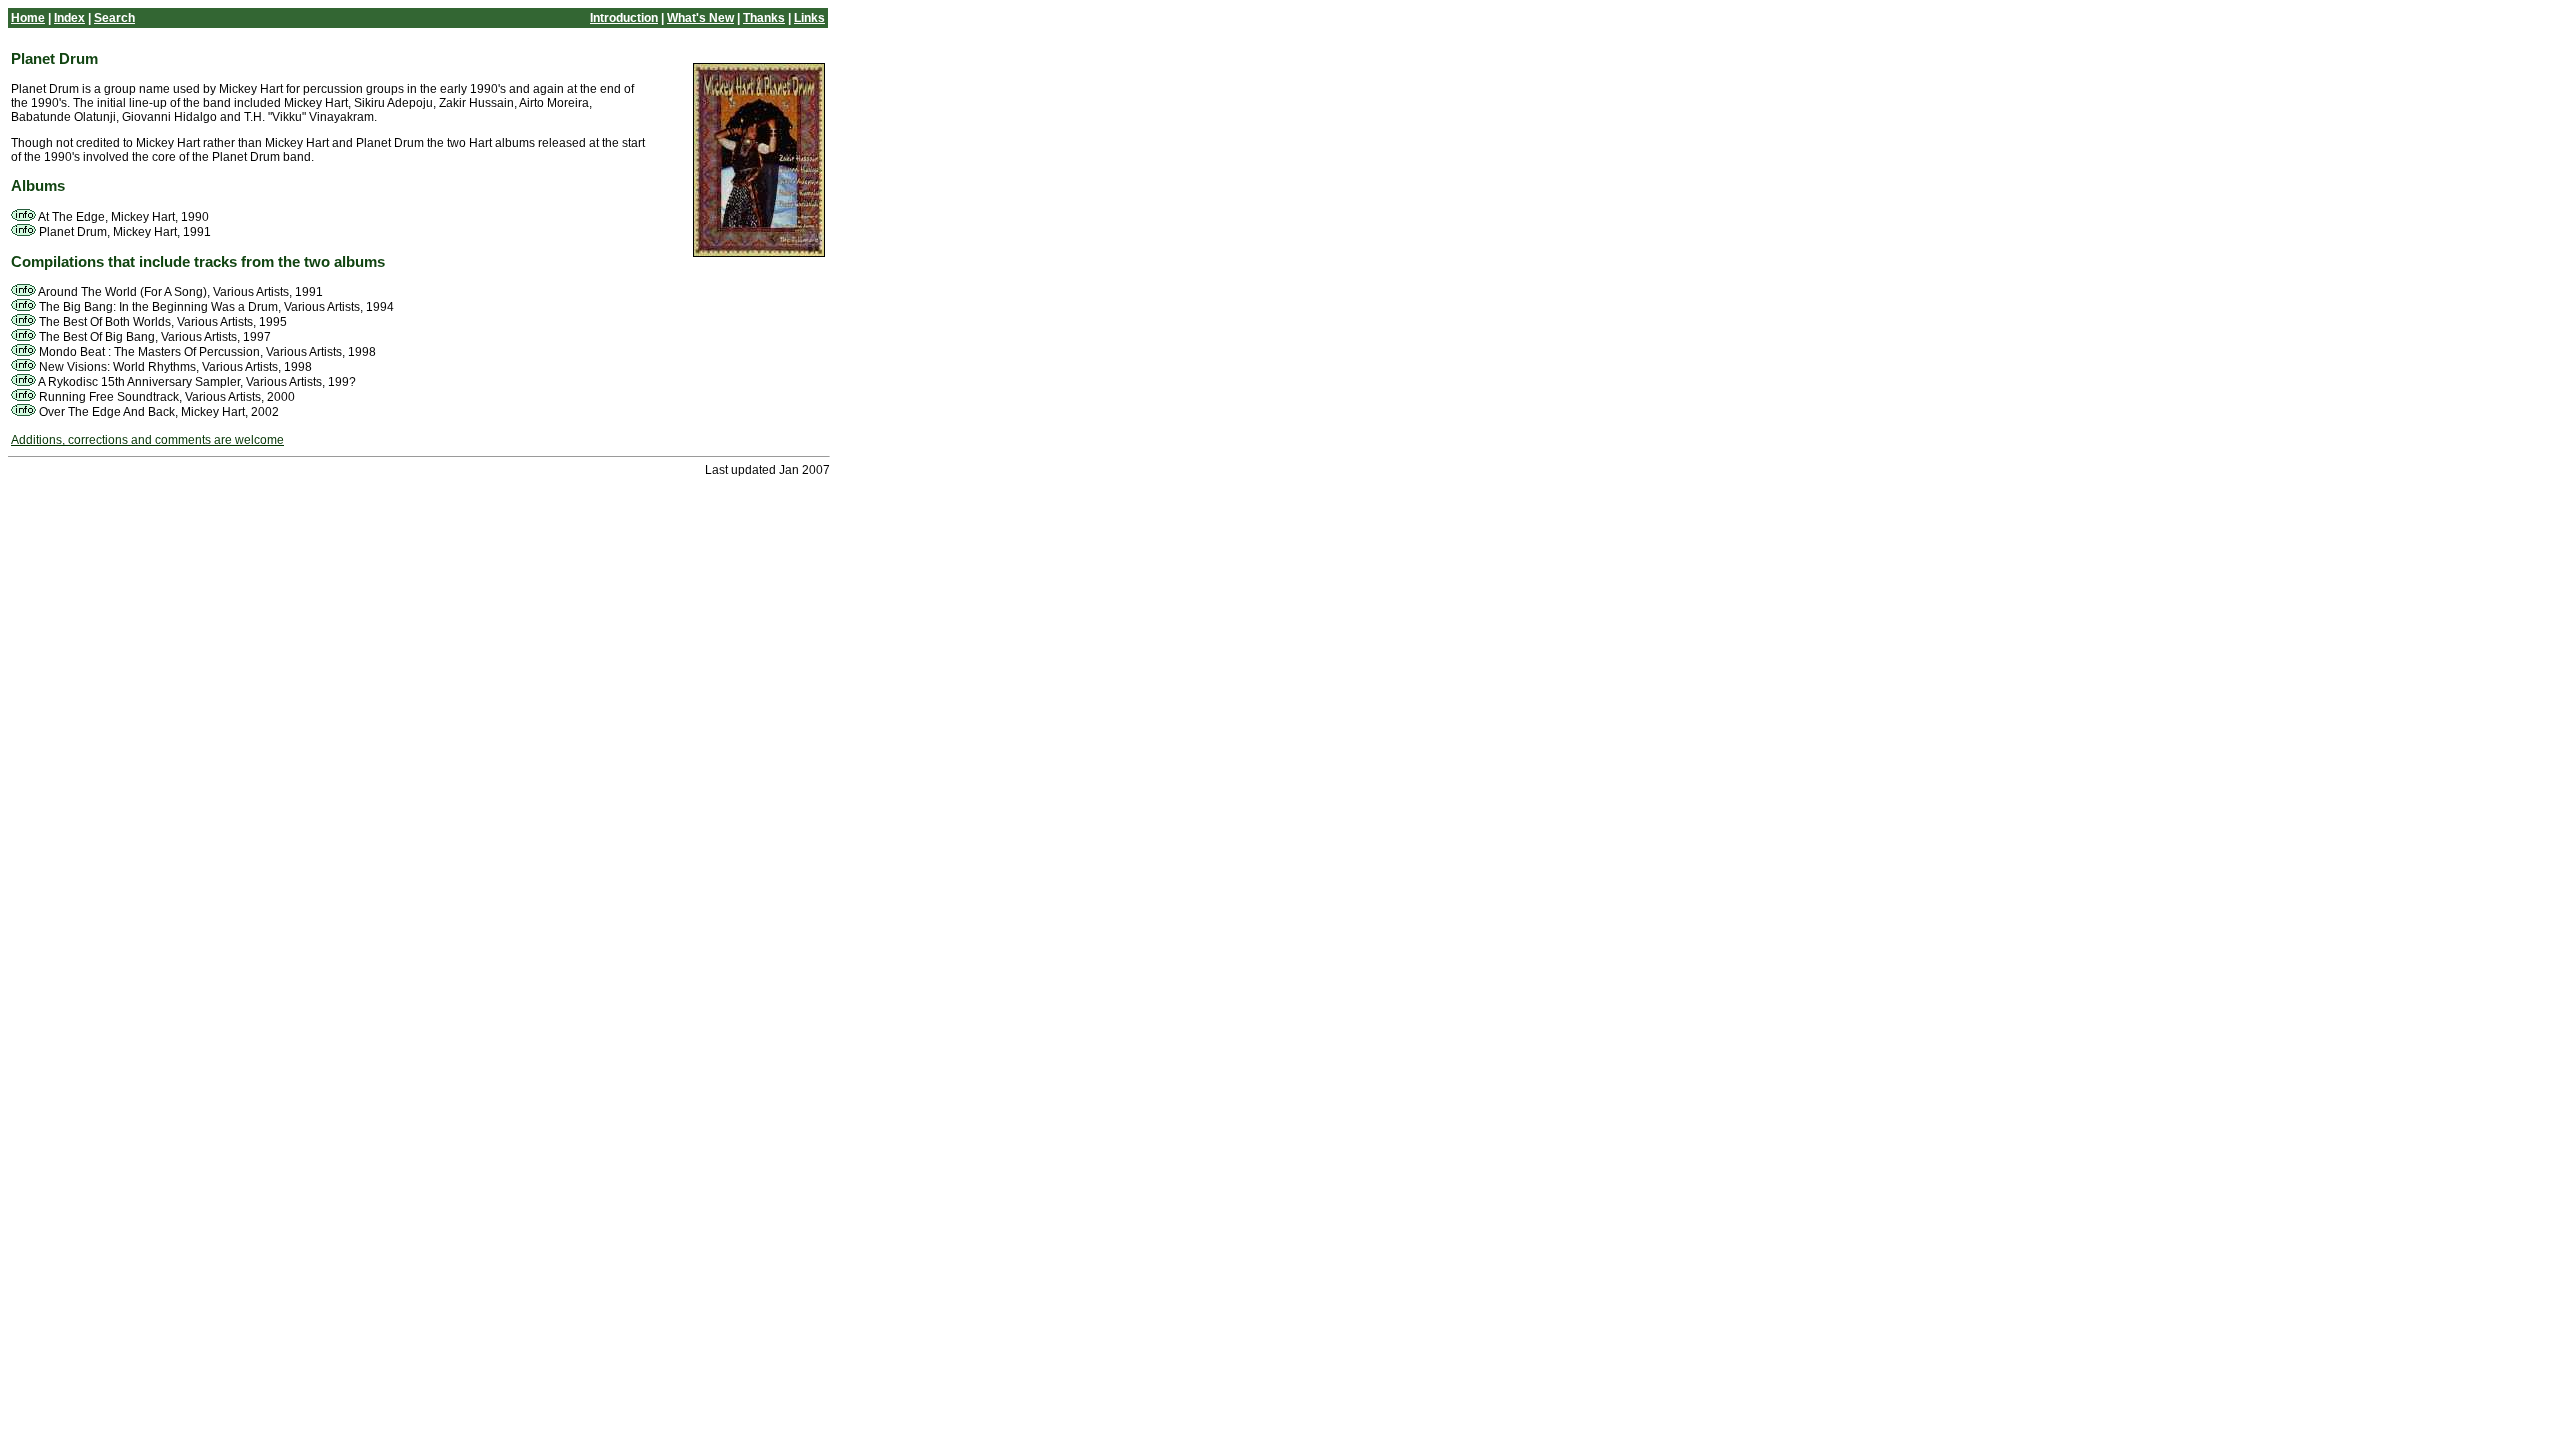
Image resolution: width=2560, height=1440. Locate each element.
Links (809, 18)
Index (69, 18)
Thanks (764, 18)
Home (28, 18)
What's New (700, 18)
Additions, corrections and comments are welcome (147, 440)
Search (114, 18)
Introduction (624, 18)
